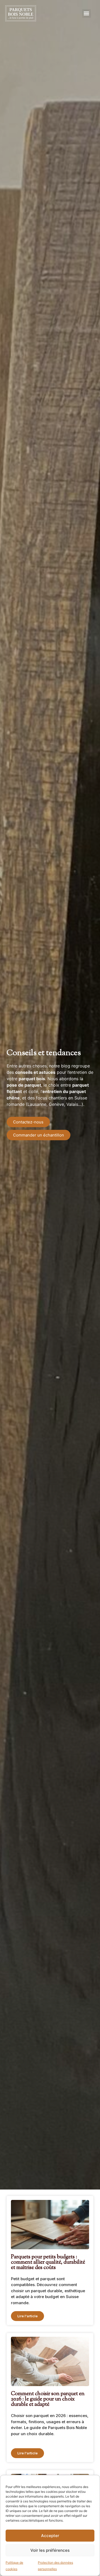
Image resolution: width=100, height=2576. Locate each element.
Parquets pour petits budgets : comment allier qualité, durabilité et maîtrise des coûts (48, 2262)
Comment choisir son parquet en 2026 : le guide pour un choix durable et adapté (48, 2399)
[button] (87, 13)
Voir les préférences (50, 2550)
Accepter (50, 2536)
